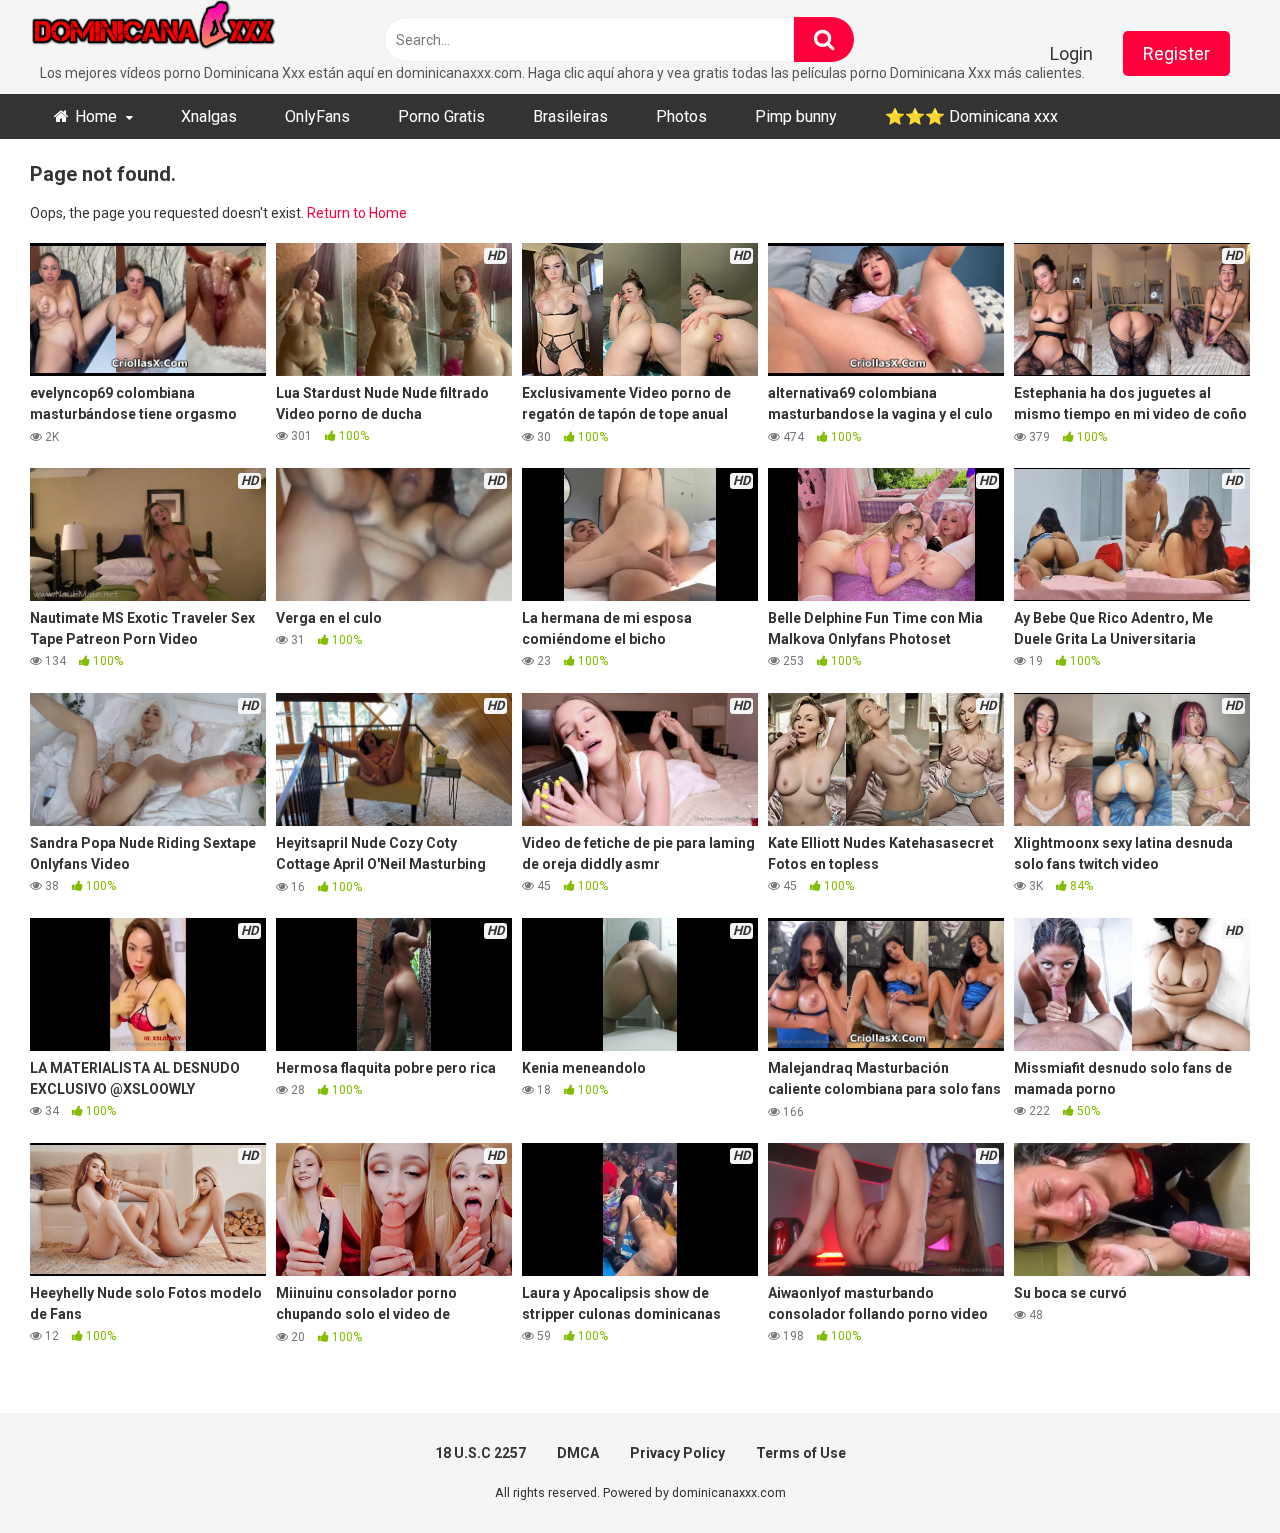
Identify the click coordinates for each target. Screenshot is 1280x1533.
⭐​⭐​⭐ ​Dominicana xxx (971, 116)
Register (1176, 53)
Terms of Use (801, 1453)
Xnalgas (209, 116)
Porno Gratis (441, 116)
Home (96, 116)
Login (1071, 53)
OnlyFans (317, 116)
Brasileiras (570, 116)
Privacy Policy (677, 1453)
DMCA (578, 1453)
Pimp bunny (796, 116)
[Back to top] (1213, 1472)
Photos (681, 116)
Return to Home (357, 213)
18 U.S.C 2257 (480, 1453)
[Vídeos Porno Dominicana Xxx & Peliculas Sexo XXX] (180, 31)
